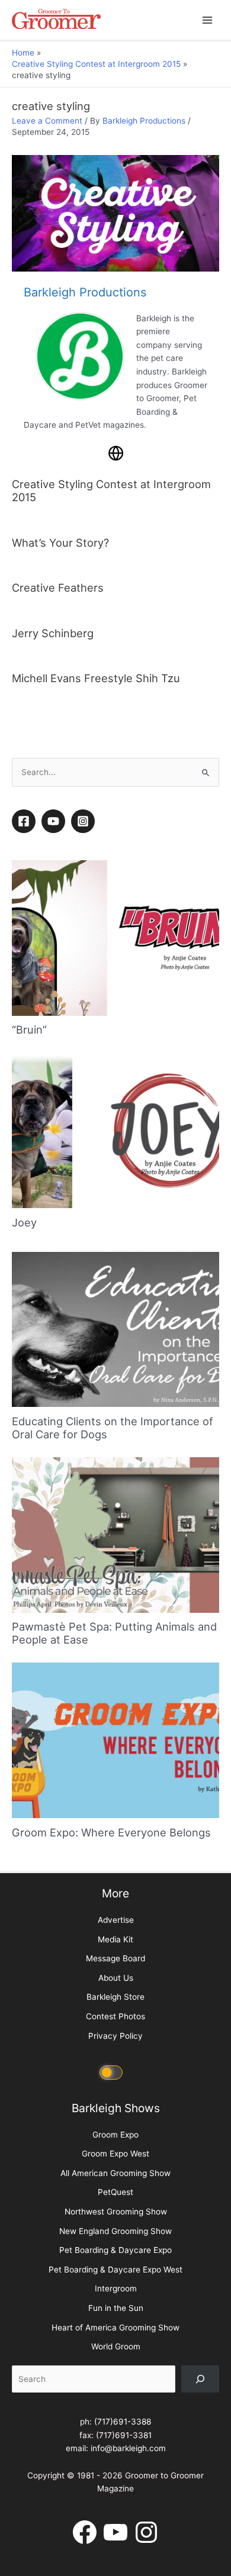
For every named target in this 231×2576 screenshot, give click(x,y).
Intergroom (116, 2288)
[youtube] (55, 821)
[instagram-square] (85, 821)
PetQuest (115, 2192)
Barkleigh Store (115, 1997)
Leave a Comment (47, 121)
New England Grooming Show (115, 2231)
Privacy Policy (115, 2036)
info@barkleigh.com (128, 2448)
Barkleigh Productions (144, 121)
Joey (24, 1222)
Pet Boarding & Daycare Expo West (115, 2270)
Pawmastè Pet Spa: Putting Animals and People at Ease (114, 1633)
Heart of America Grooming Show (115, 2328)
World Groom (116, 2346)
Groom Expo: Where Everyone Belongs (111, 1832)
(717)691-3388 (123, 2422)
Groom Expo (115, 2135)
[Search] (200, 2379)
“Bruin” (29, 1029)
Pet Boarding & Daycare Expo (115, 2250)
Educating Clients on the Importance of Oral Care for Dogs (113, 1428)
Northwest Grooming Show (116, 2212)
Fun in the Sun (116, 2308)
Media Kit (115, 1939)
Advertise (116, 1920)
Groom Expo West (115, 2154)
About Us (116, 1978)
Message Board (115, 1958)
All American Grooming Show (115, 2173)
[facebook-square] (25, 821)
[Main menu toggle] (208, 20)
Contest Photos (115, 2016)
